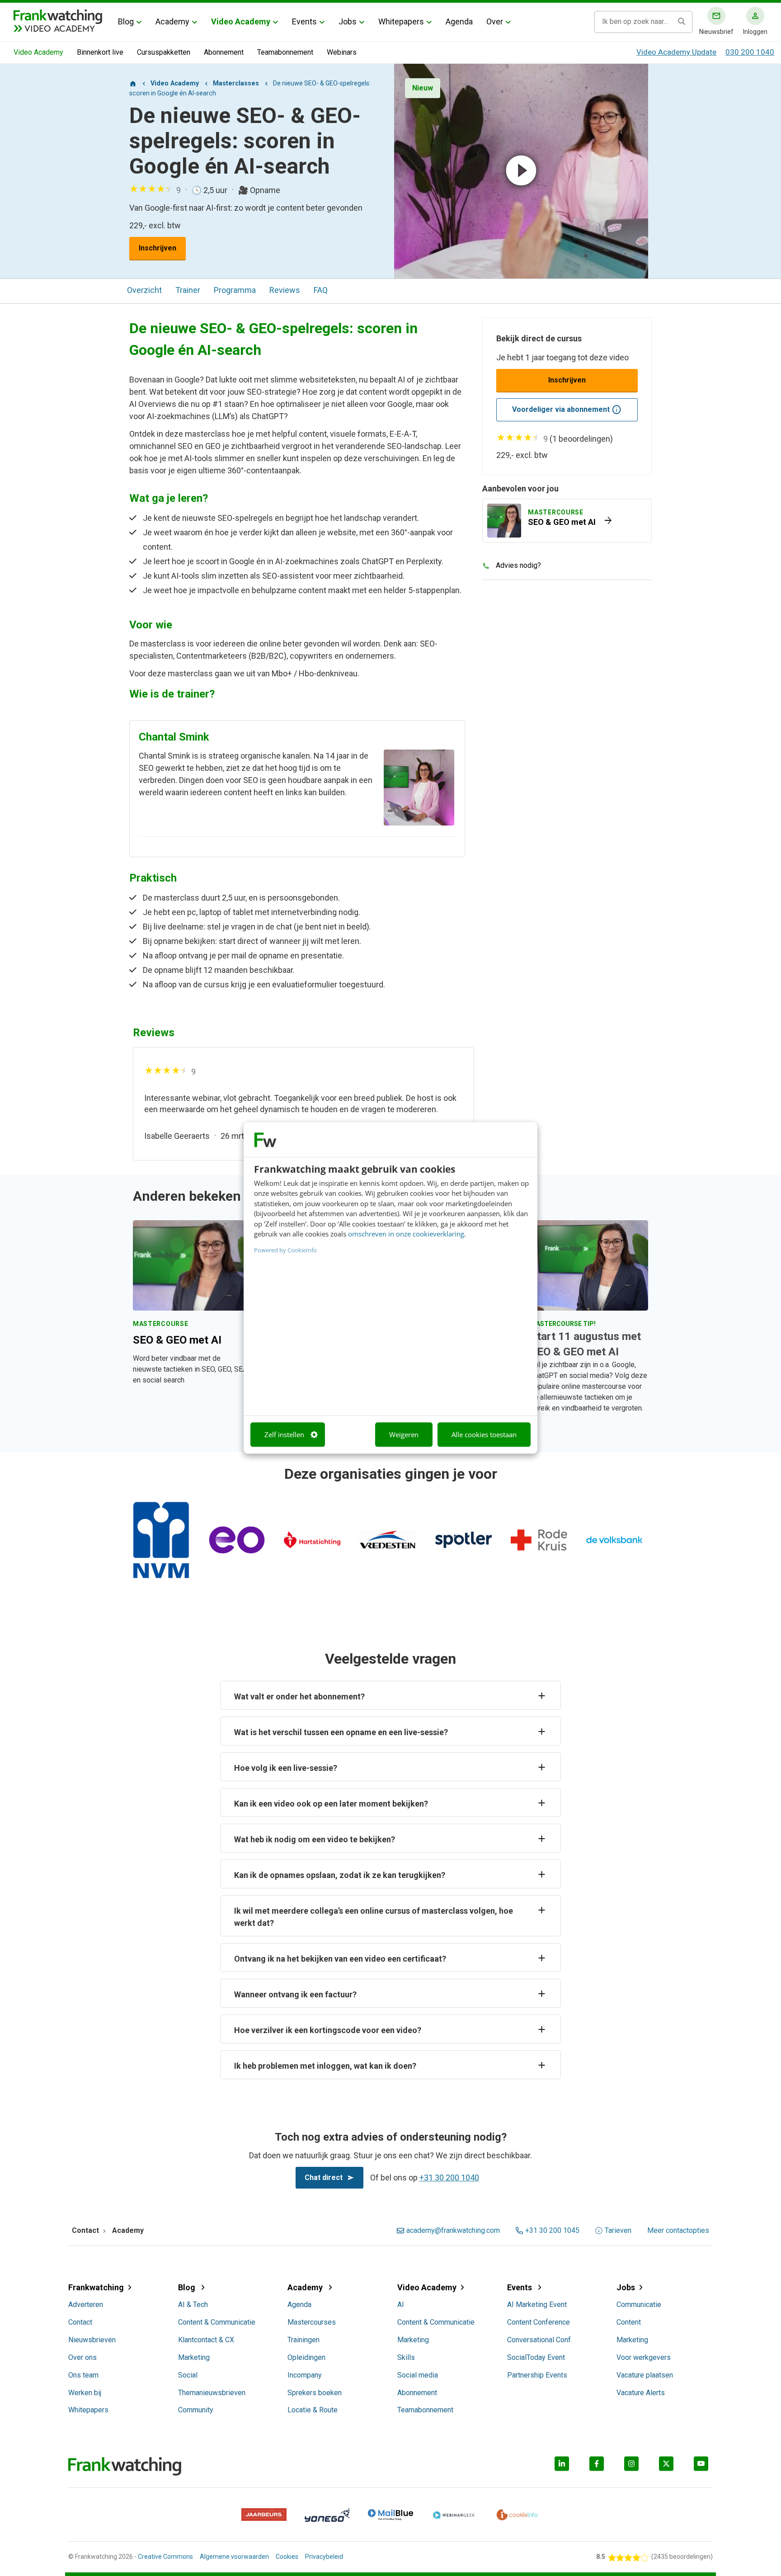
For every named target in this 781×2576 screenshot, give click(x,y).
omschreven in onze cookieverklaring (406, 1234)
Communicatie (639, 2305)
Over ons (82, 2357)
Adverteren (86, 2305)
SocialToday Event (536, 2357)
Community (196, 2410)
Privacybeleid (324, 2557)
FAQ (321, 290)
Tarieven (618, 2231)
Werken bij (85, 2393)
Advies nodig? (518, 565)
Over (495, 21)
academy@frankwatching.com (453, 2231)
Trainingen (303, 2340)
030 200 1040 (750, 52)
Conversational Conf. (540, 2340)
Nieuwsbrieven (92, 2340)
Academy (172, 21)
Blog (126, 21)
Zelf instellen (284, 1434)
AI (401, 2305)
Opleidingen (306, 2357)
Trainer (188, 290)
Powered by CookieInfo (285, 1250)
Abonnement (224, 52)
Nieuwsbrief (716, 32)
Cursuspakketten (164, 52)
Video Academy (241, 21)
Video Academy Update (676, 52)
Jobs (348, 21)
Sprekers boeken (315, 2393)
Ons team (83, 2375)
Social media (418, 2375)
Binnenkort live (100, 52)
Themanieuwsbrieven (212, 2393)
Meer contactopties (678, 2231)
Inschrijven (158, 248)
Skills (406, 2357)
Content (629, 2322)
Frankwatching (96, 2287)
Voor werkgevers (644, 2357)
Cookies (287, 2557)
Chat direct (324, 2177)
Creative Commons (165, 2557)
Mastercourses (312, 2322)
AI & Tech (193, 2305)
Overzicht (144, 290)
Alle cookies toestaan (484, 1434)
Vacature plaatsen (645, 2375)
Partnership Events (537, 2375)
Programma (235, 290)
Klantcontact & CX (206, 2340)
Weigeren (404, 1434)
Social (188, 2375)
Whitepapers (401, 21)
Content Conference (539, 2322)
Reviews (285, 290)
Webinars (342, 52)
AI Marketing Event (537, 2305)
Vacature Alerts (641, 2393)
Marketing (194, 2357)
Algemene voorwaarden (234, 2557)
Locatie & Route (313, 2410)
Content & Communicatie (217, 2322)
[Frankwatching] (58, 16)
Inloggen (755, 32)
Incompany (305, 2375)
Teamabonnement (285, 52)
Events (304, 21)
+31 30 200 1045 (552, 2231)
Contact (80, 2322)
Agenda (459, 21)
